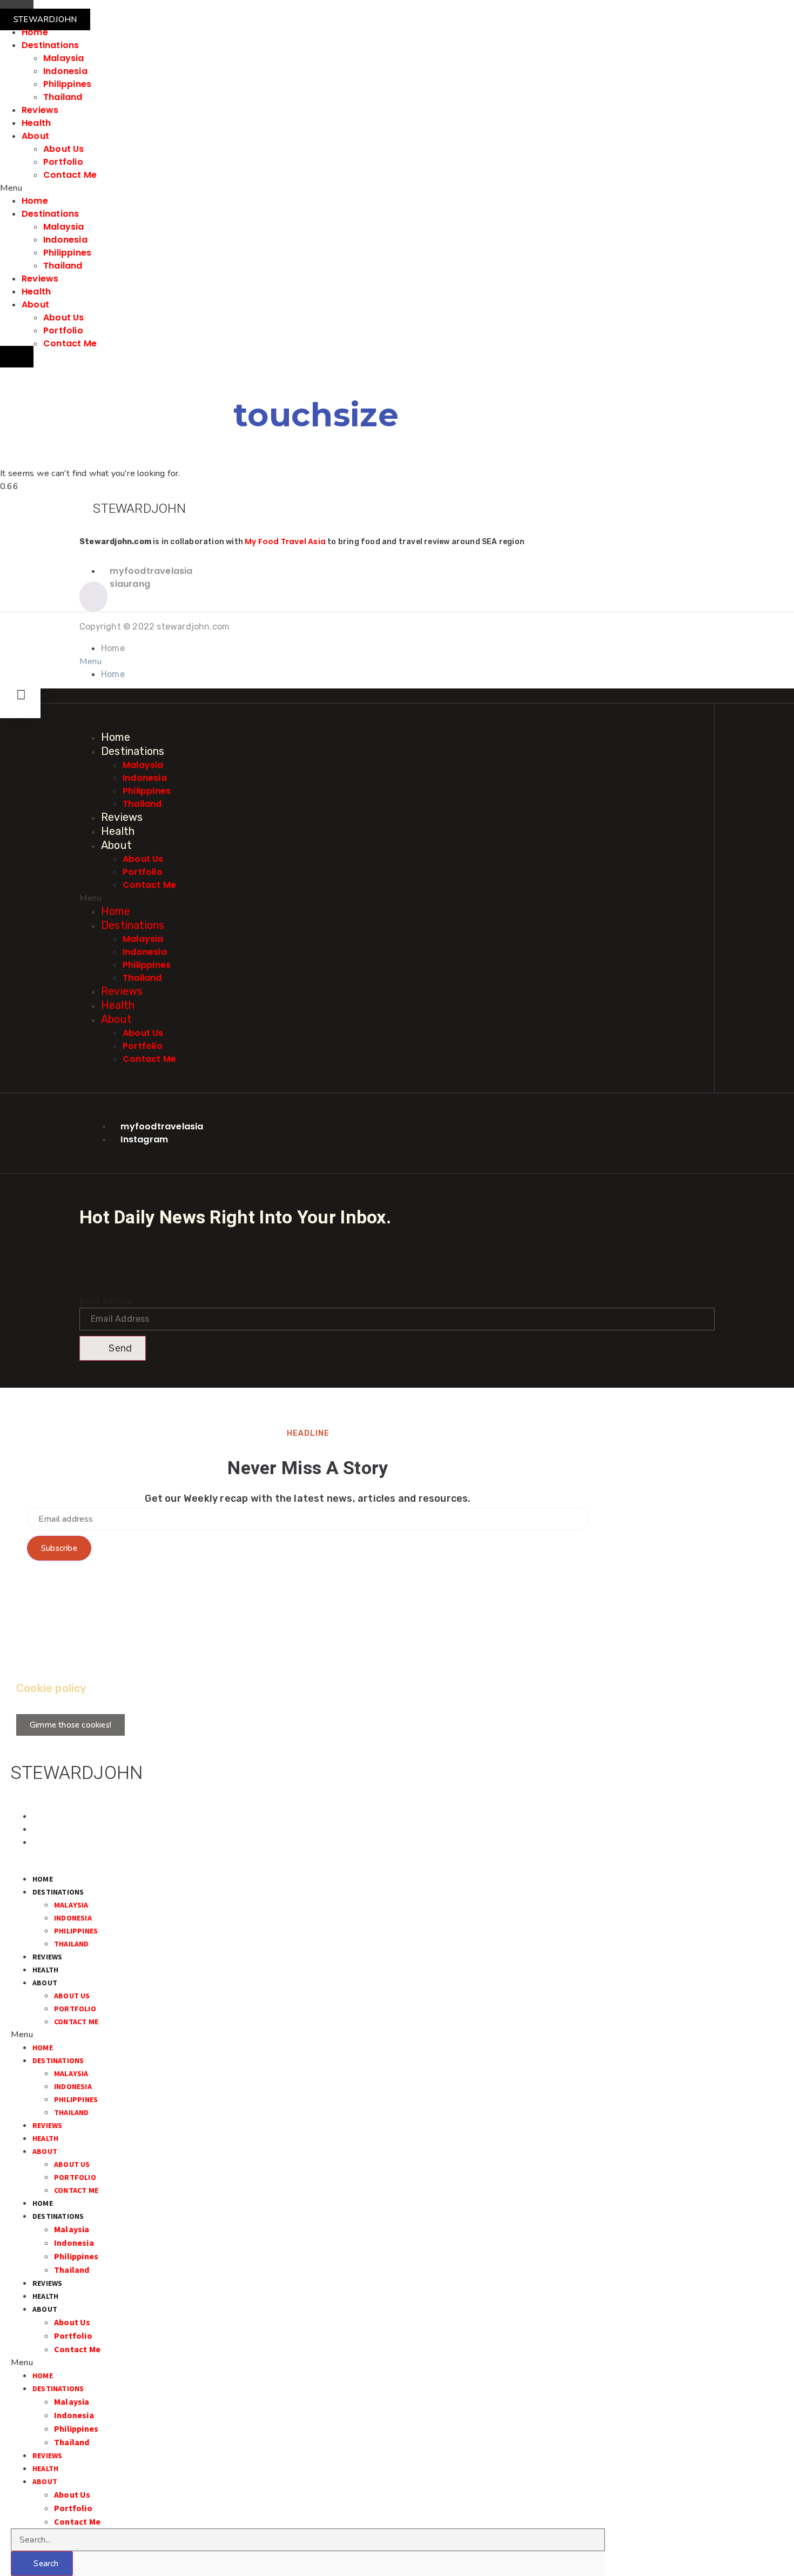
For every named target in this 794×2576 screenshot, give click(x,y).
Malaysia (64, 58)
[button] (45, 19)
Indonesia (65, 71)
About (35, 136)
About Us (64, 149)
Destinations (50, 45)
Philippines (67, 84)
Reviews (40, 110)
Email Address (106, 1301)
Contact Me (70, 175)
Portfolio (63, 162)
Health (36, 123)
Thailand (63, 97)
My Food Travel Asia (285, 541)
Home (35, 32)
